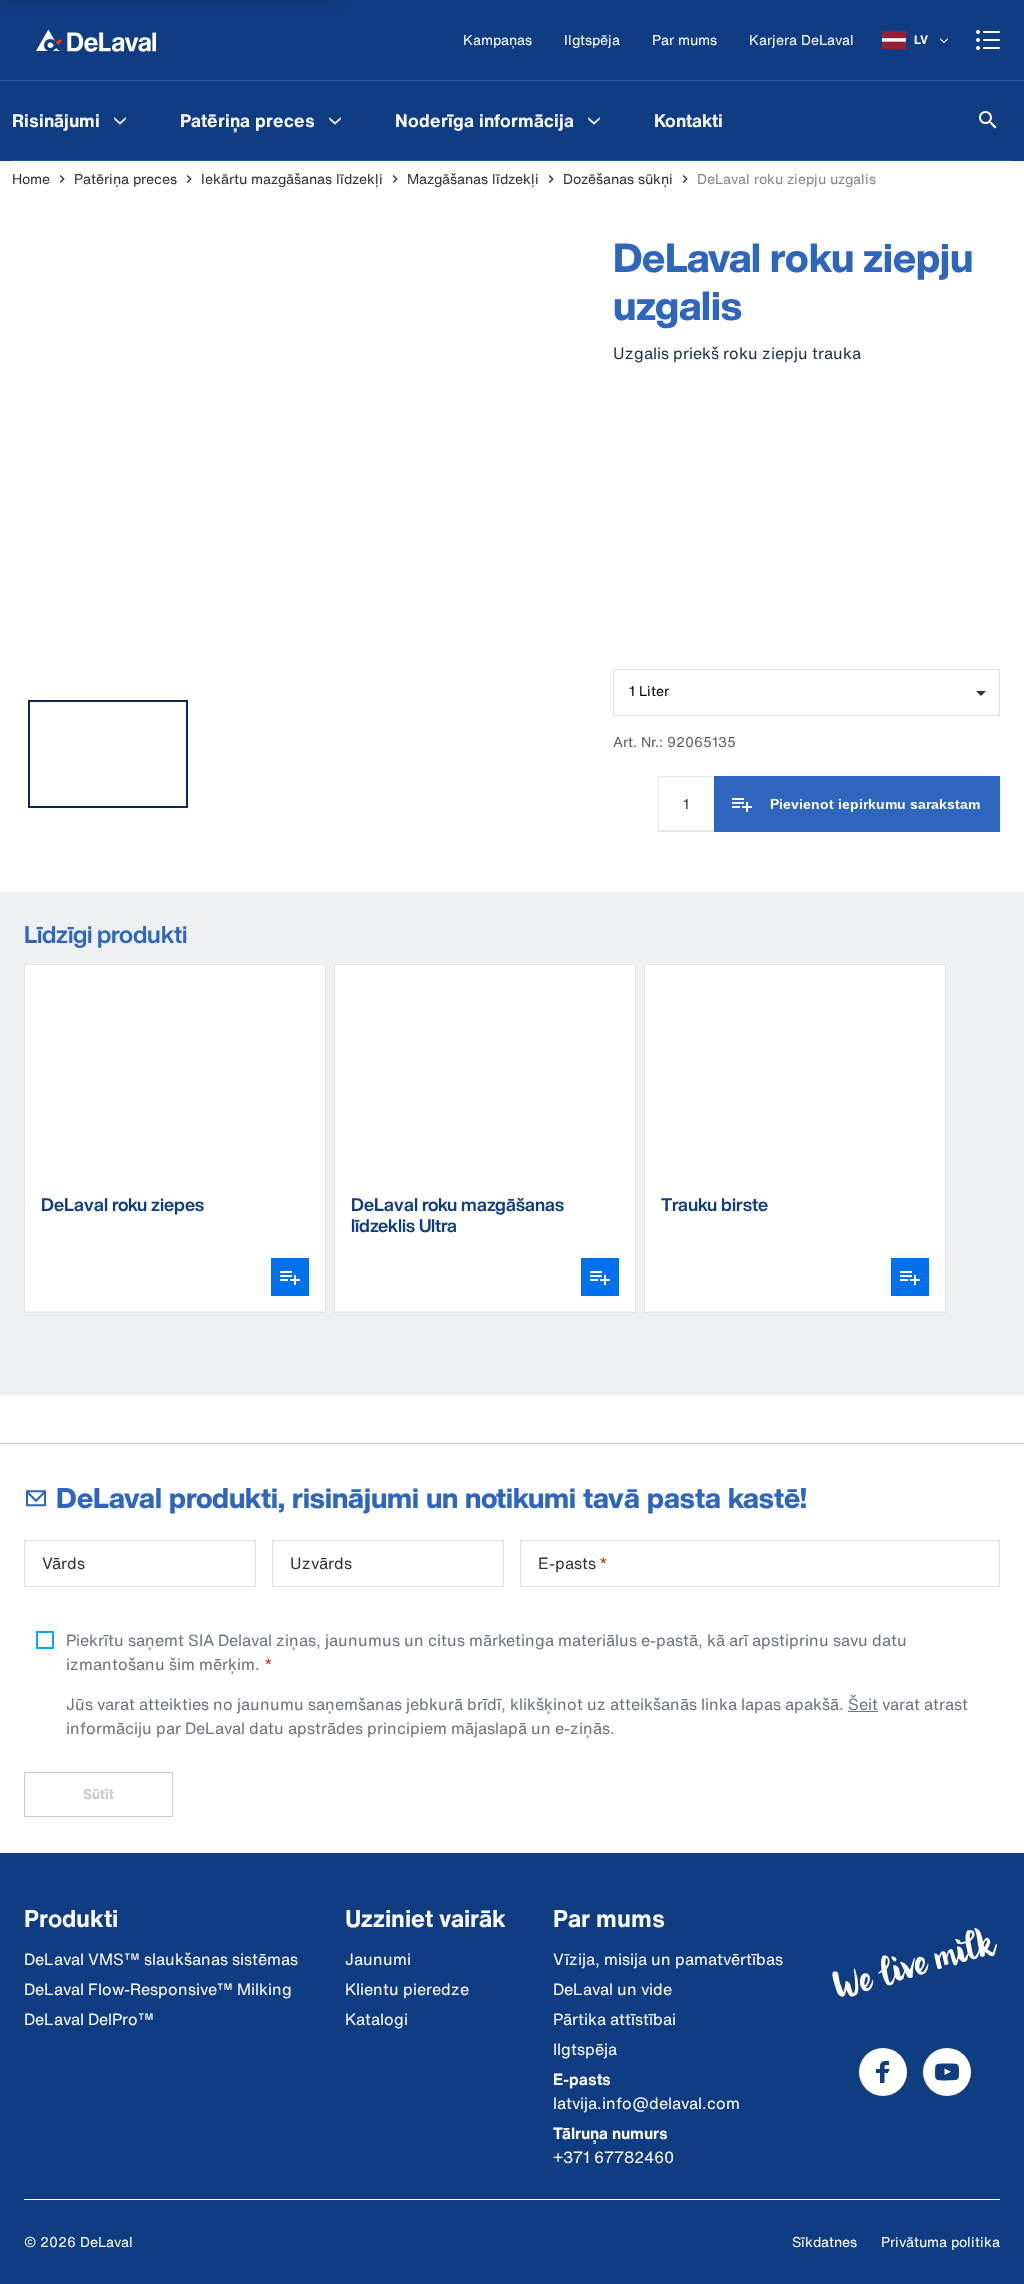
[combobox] (806, 692)
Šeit (863, 1704)
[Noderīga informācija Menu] (594, 120)
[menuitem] (263, 120)
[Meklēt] (988, 120)
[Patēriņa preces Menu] (335, 120)
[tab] (108, 754)
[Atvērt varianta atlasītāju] (290, 1277)
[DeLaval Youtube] (947, 2072)
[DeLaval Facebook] (883, 2072)
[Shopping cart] (988, 40)
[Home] (96, 40)
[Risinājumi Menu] (120, 120)
